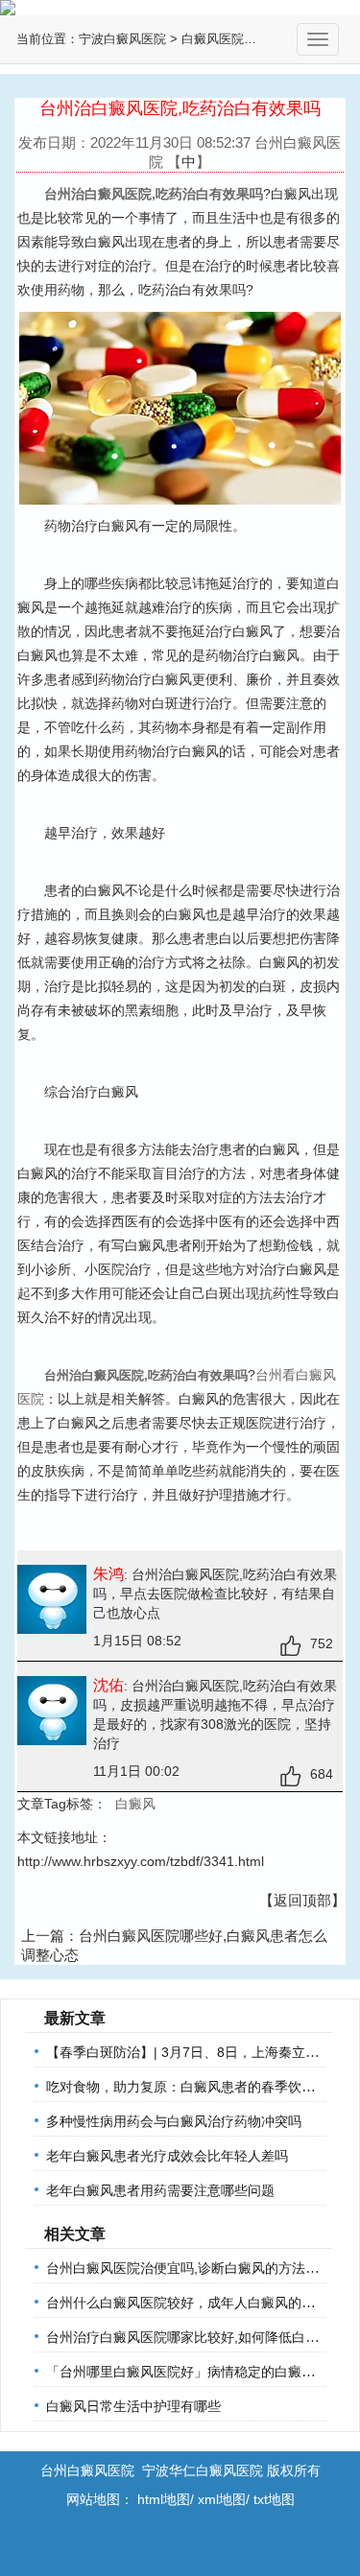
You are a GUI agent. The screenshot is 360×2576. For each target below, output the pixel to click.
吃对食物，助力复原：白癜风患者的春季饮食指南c (197, 2087)
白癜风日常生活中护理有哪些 (133, 2406)
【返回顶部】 (302, 1900)
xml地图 (222, 2499)
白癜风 (135, 1804)
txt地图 (274, 2499)
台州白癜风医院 (87, 2470)
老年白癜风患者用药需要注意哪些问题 (160, 2190)
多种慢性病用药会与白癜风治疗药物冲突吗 (174, 2121)
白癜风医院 (213, 39)
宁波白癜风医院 (122, 39)
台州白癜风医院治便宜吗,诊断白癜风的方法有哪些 (196, 2268)
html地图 (164, 2499)
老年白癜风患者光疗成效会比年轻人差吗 (167, 2156)
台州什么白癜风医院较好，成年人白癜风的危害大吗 (201, 2303)
